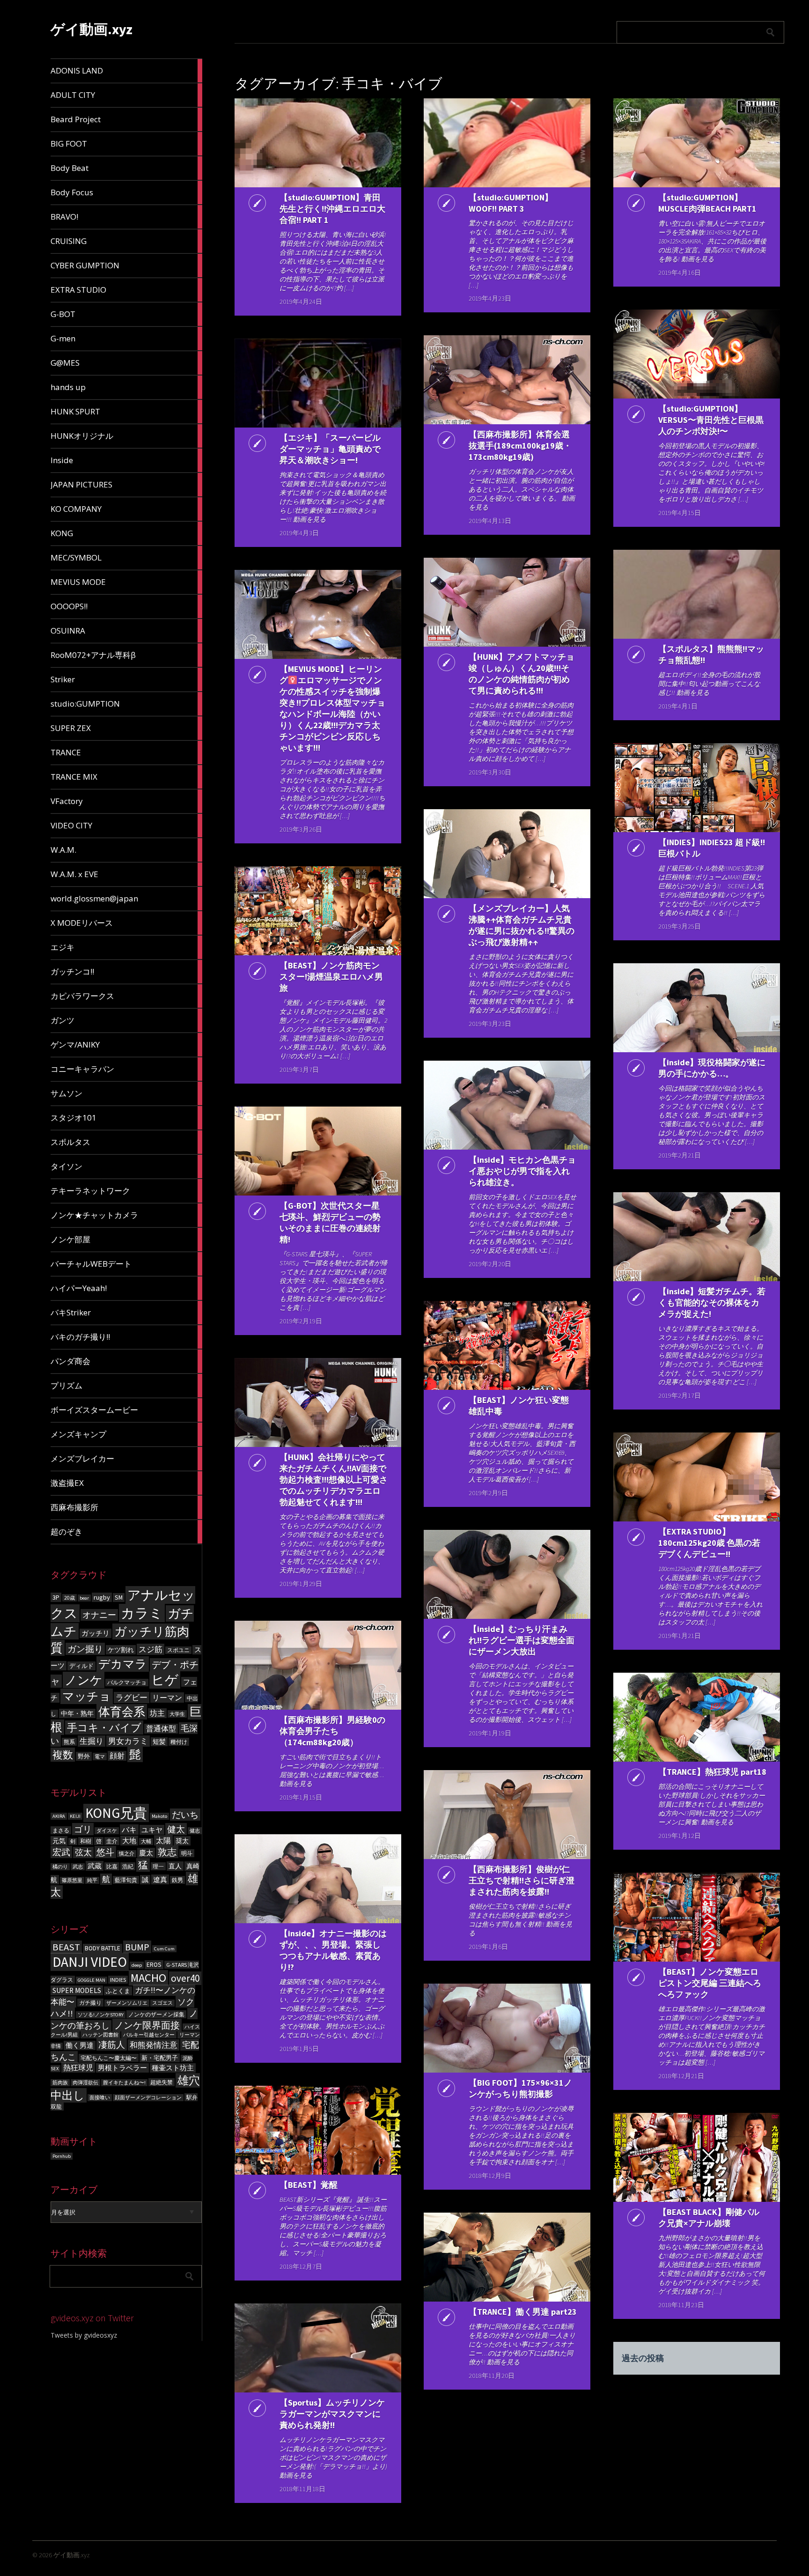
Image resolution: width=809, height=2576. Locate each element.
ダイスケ (107, 1831)
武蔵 (95, 1866)
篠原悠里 (72, 1880)
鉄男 (177, 1880)
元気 (59, 1841)
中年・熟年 (77, 1713)
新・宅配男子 (160, 2058)
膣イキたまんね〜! (124, 2083)
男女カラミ (128, 1741)
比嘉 (112, 1866)
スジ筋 (151, 1649)
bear (84, 1598)
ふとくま (118, 1991)
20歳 (70, 1598)
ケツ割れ (121, 1650)
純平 (92, 1880)
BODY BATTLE (103, 1948)
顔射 (117, 1756)
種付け (179, 1742)
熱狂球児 (78, 2067)
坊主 (157, 1713)
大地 (129, 1841)
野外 (84, 1756)
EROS (154, 1965)
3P (56, 1597)
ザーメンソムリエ (127, 2003)
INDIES (118, 1980)
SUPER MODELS (77, 1990)
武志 (78, 1867)
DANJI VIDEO (90, 1962)
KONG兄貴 (116, 1813)
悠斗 (105, 1852)
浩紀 (128, 1866)
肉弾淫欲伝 (85, 2083)
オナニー (99, 1615)
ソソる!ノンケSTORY (101, 2015)
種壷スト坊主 (173, 2068)
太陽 (163, 1840)
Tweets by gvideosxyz (84, 2335)
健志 (195, 1831)
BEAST (66, 1947)
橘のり (60, 1867)
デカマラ (123, 1664)
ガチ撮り (90, 2003)
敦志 (167, 1852)
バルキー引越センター (149, 2035)
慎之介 (127, 1854)
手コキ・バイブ (104, 1727)
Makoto (159, 1816)
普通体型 (161, 1729)
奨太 (182, 1841)
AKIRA (59, 1816)
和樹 (86, 1841)
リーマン (167, 1698)
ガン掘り (85, 1649)
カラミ (142, 1613)
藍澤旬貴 (126, 1880)
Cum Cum (164, 1949)
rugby (102, 1597)
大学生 (177, 1714)
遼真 (160, 1879)
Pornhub (62, 2156)
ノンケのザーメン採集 (156, 2014)
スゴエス (162, 2003)
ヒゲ (165, 1680)
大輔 (146, 1842)
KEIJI (75, 1816)
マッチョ (87, 1696)
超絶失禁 (162, 2082)
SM (119, 1598)
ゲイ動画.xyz (92, 29)
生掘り (92, 1741)
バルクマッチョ (127, 1683)
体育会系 (122, 1712)
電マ (100, 1757)
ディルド (81, 1666)
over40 (185, 1978)
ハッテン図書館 (100, 2035)
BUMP (137, 1947)
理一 (158, 1866)
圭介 (112, 1841)
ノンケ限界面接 (147, 2025)
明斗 (187, 1853)
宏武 (61, 1852)
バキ (129, 1830)
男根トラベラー (122, 2068)
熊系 (69, 1742)
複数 (63, 1755)
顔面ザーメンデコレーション (148, 2098)
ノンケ (84, 1680)
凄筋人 (112, 2045)
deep (137, 1965)
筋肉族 (60, 2083)
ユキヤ (152, 1830)
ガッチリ (96, 1633)
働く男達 (80, 2045)
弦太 (83, 1853)
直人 (175, 1866)
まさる (61, 1830)
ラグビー (132, 1698)
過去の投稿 (643, 2358)
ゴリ (83, 1829)
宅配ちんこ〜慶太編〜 (109, 2058)
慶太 (146, 1853)
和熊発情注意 (154, 2045)
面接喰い (100, 2098)
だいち (185, 1815)
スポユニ (178, 1650)
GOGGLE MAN (92, 1980)
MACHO (148, 1978)
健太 (176, 1829)
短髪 (159, 1742)
